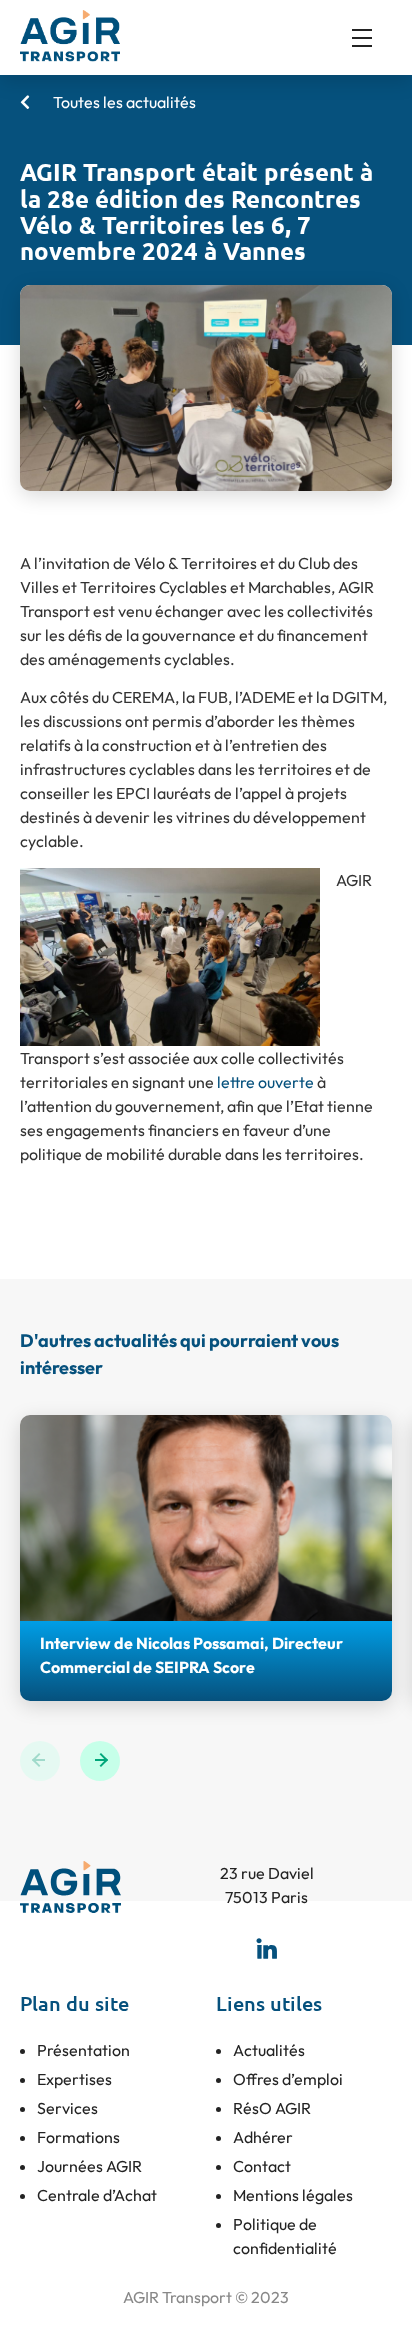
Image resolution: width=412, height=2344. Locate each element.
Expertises (74, 2079)
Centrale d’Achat (97, 2195)
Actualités (269, 2050)
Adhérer (263, 2137)
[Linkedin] (267, 1948)
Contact (262, 2166)
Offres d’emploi (288, 2079)
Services (67, 2108)
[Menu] (372, 38)
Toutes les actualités (123, 102)
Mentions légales (293, 2195)
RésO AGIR (272, 2108)
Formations (78, 2137)
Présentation (83, 2050)
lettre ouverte (265, 1082)
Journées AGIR (89, 2166)
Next (100, 1761)
